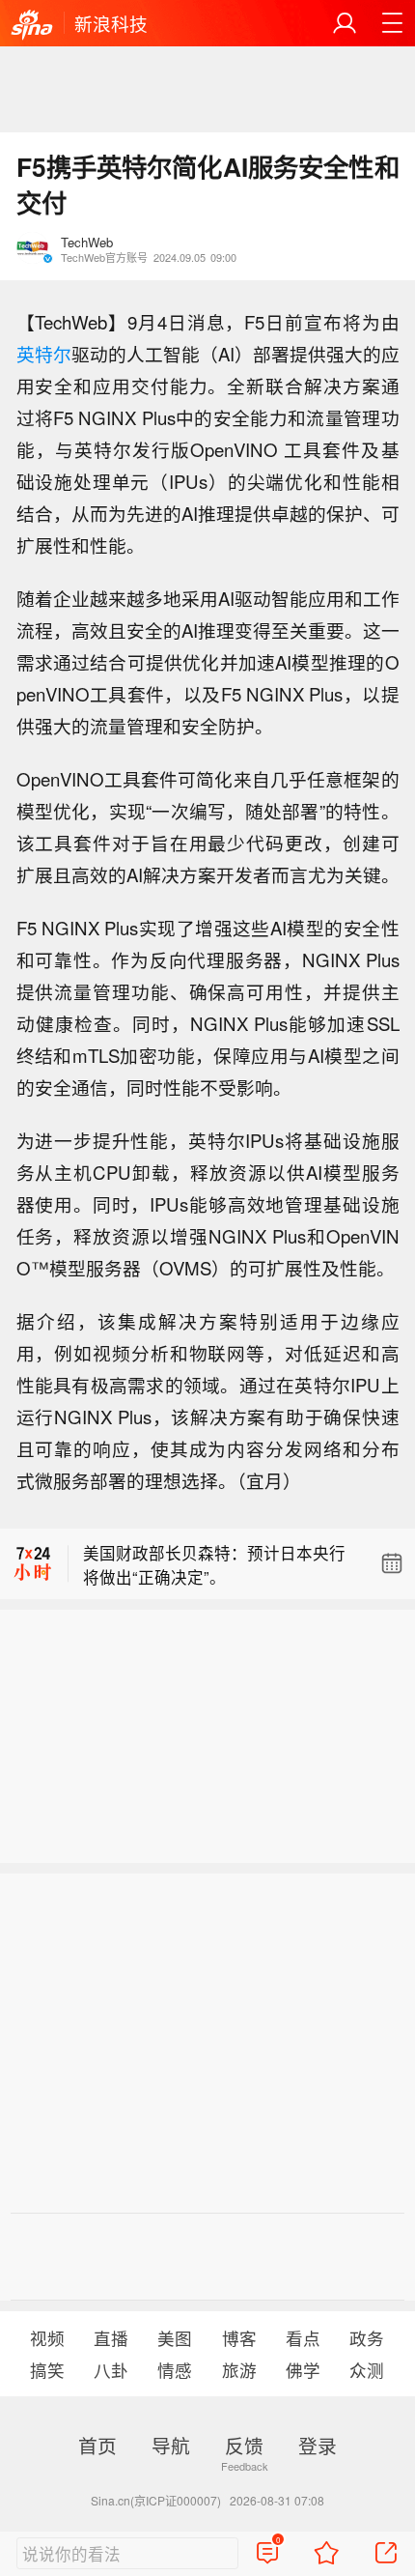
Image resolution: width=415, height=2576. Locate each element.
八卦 (111, 2370)
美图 (175, 2338)
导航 (171, 2445)
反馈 (244, 2445)
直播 (111, 2338)
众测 (367, 2370)
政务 (367, 2338)
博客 (239, 2338)
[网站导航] (392, 23)
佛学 (303, 2370)
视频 (47, 2338)
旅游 (239, 2370)
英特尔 (44, 354)
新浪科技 (111, 23)
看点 (303, 2338)
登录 (318, 2445)
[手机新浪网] (32, 25)
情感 (175, 2370)
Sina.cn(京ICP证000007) (156, 2500)
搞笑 (47, 2370)
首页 (97, 2445)
